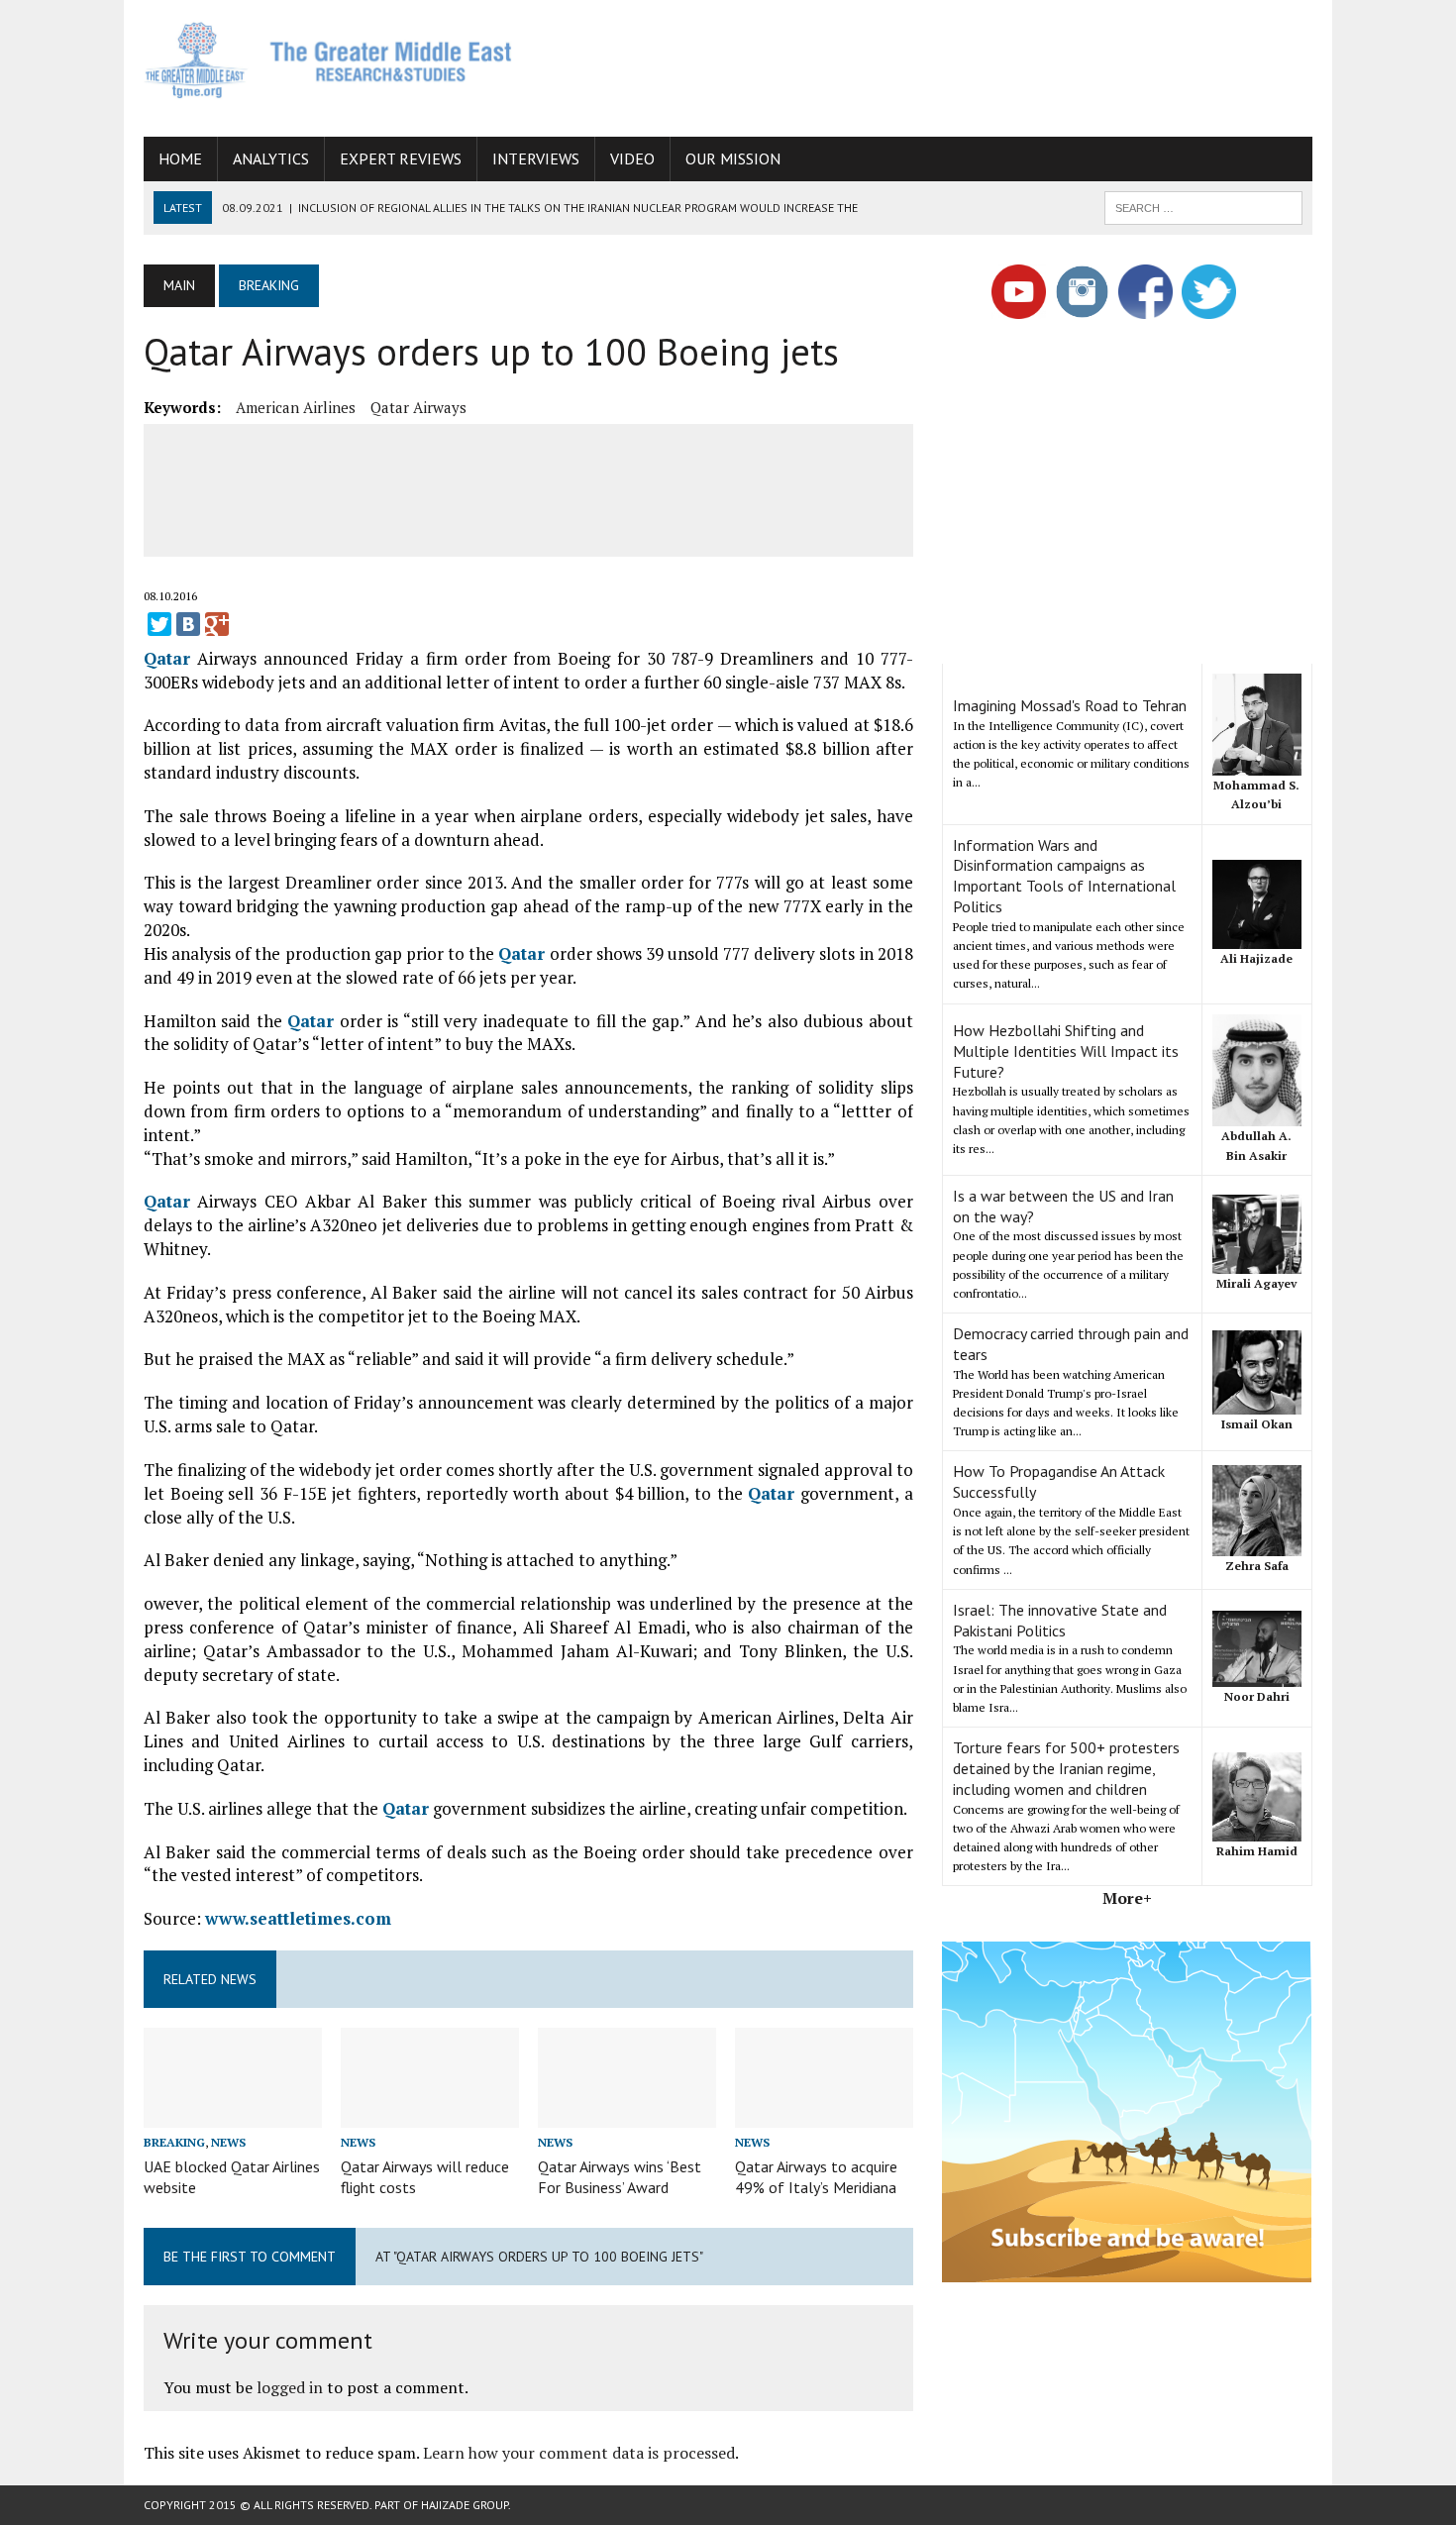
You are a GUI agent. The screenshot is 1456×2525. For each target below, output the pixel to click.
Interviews (536, 158)
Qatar (167, 658)
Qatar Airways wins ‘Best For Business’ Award (620, 2177)
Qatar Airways (418, 407)
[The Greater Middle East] (329, 60)
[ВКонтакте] (188, 624)
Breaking (174, 2142)
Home (180, 158)
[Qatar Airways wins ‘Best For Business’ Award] (627, 2114)
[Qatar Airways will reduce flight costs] (430, 2114)
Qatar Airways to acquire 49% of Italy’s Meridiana (816, 2177)
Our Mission (733, 158)
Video (632, 158)
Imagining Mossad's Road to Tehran (1070, 705)
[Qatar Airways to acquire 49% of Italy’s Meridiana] (824, 2114)
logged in (290, 2387)
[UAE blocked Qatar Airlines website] (233, 2114)
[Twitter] (159, 624)
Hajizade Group (465, 2505)
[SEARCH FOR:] (1203, 206)
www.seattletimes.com (298, 1918)
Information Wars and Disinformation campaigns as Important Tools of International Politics (1064, 876)
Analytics (271, 158)
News (228, 2142)
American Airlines (296, 407)
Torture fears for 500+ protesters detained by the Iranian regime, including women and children (1066, 1768)
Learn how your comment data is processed (579, 2453)
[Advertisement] (952, 64)
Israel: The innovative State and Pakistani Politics (1060, 1620)
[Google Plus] (217, 624)
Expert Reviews (401, 158)
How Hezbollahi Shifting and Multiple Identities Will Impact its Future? (1066, 1051)
